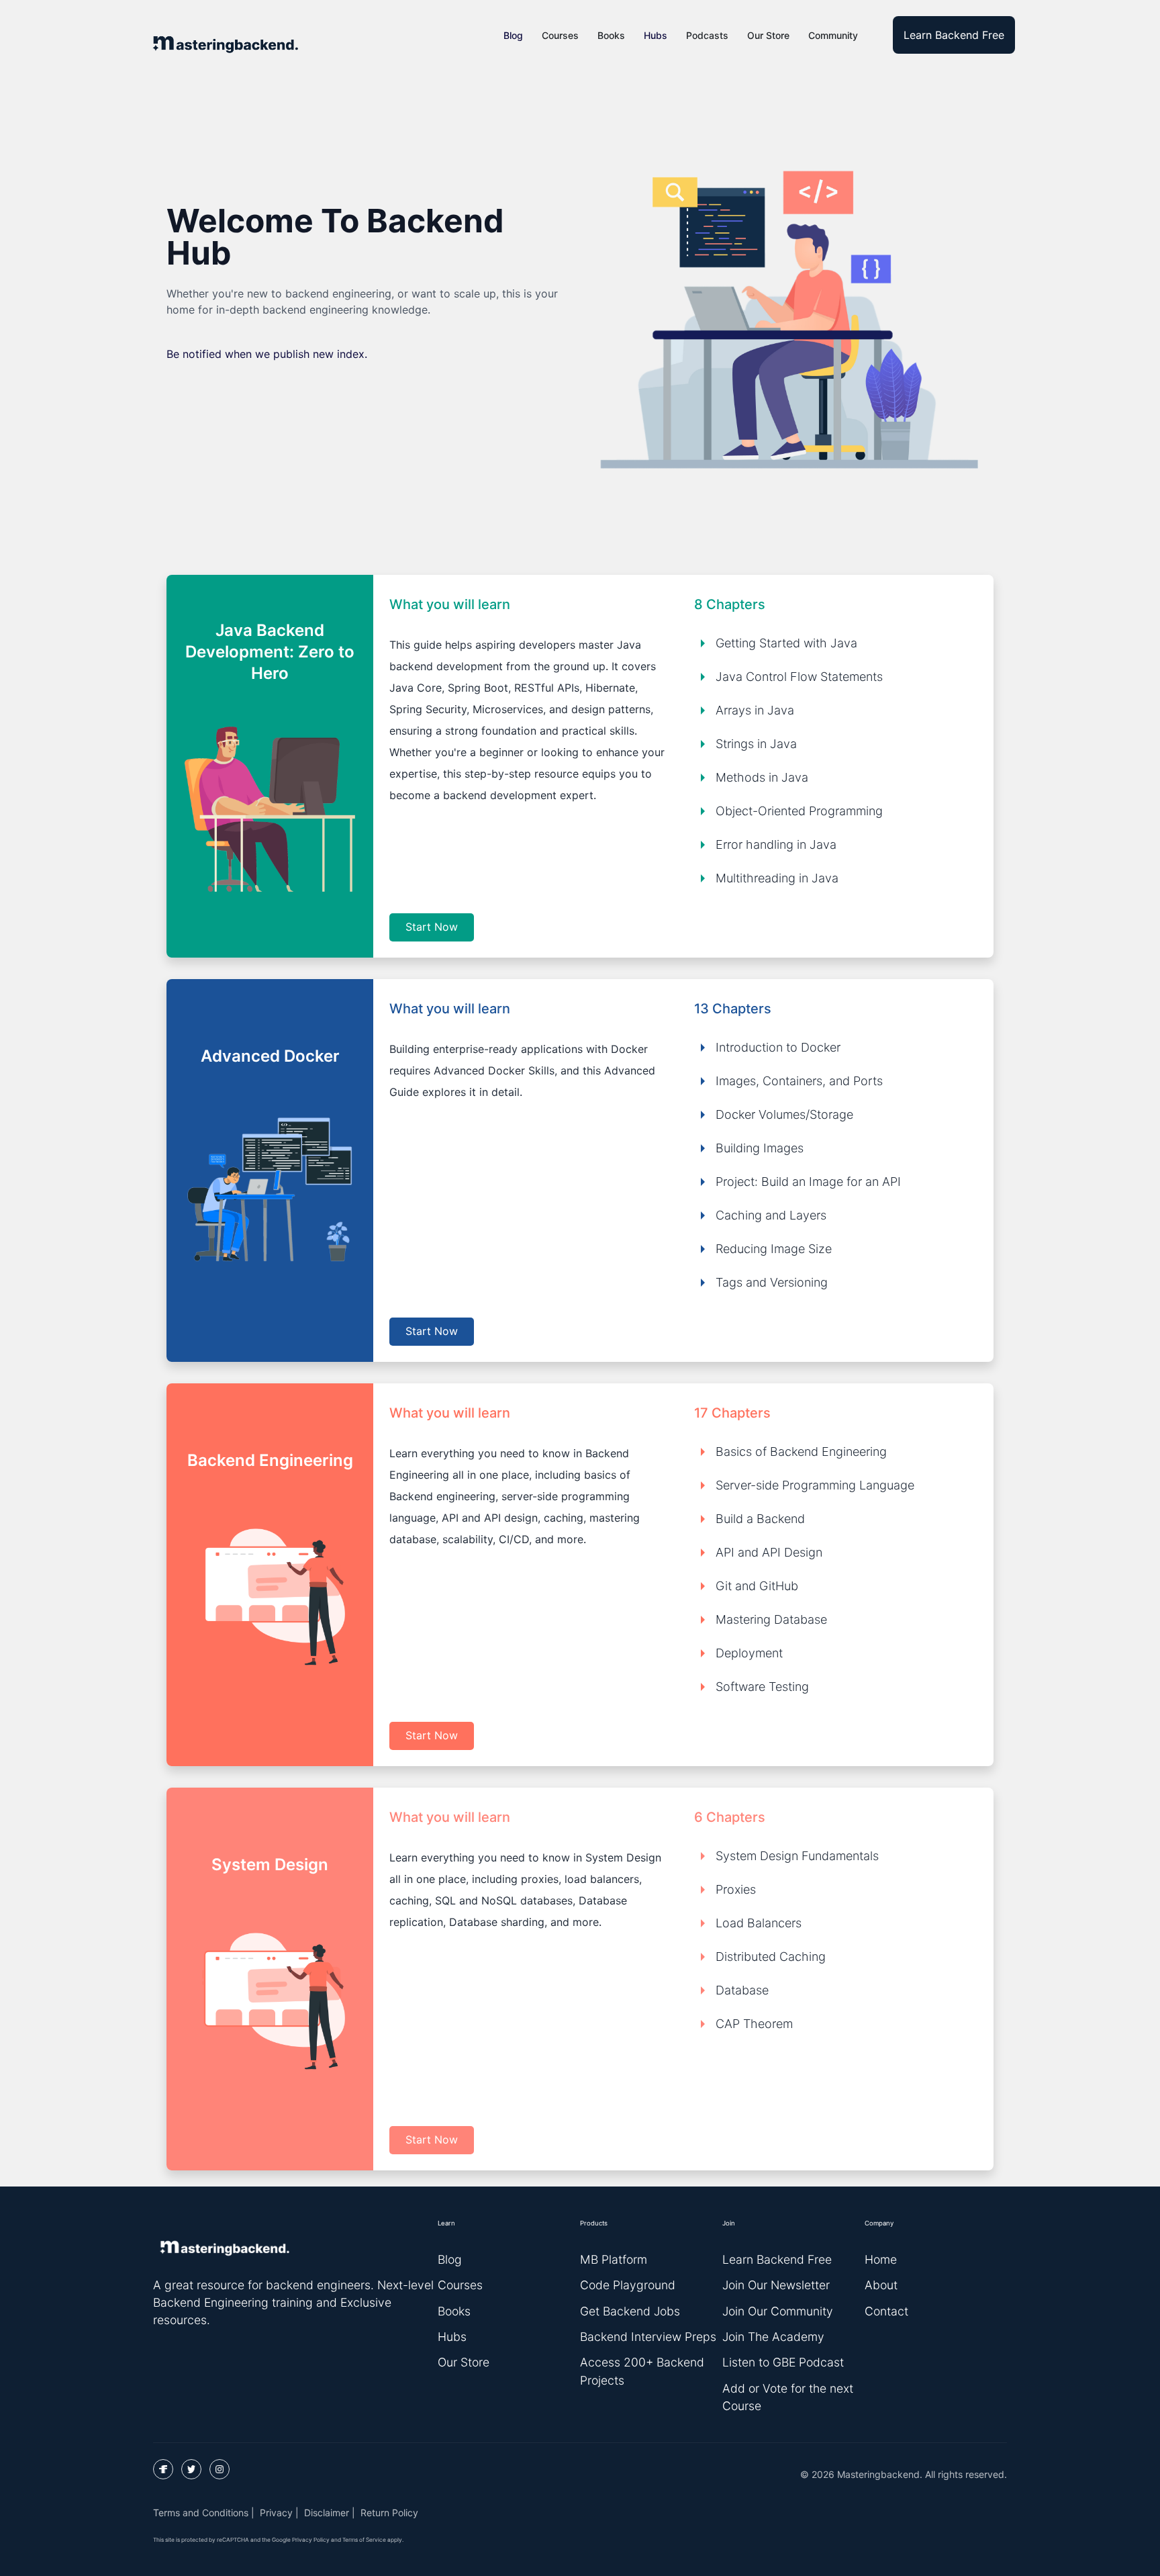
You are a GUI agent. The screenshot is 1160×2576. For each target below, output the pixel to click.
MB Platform (614, 2259)
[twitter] (191, 2469)
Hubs (656, 35)
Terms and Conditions (201, 2513)
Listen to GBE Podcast (783, 2362)
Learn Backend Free (954, 35)
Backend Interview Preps (648, 2337)
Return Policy (389, 2513)
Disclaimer (327, 2513)
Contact (886, 2311)
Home (881, 2259)
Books (611, 35)
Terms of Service (364, 2540)
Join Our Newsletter (776, 2285)
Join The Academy (773, 2337)
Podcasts (707, 35)
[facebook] (163, 2469)
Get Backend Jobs (630, 2311)
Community (833, 35)
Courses (560, 35)
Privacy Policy (311, 2540)
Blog (513, 35)
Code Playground (628, 2285)
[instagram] (220, 2469)
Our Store (768, 35)
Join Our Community (778, 2311)
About (881, 2285)
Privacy (276, 2513)
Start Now (432, 927)
